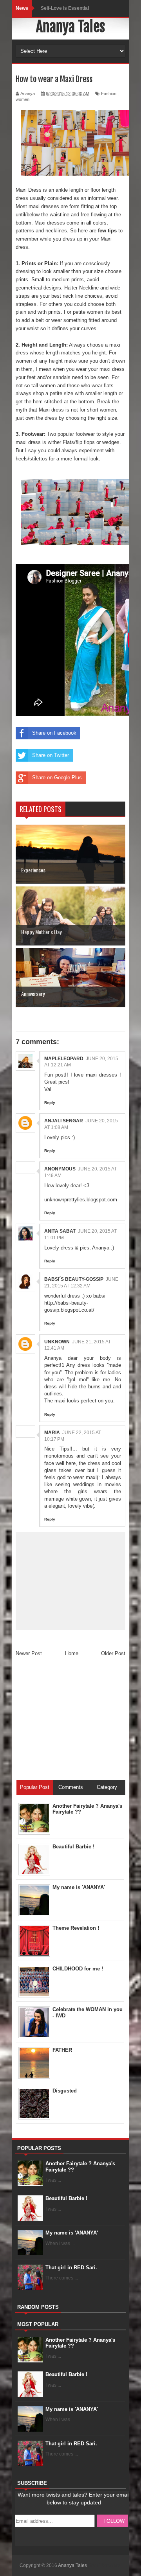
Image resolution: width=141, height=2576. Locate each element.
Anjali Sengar (64, 1121)
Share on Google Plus (57, 777)
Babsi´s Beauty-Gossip (74, 1279)
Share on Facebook (54, 733)
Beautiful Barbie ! (66, 2198)
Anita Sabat (60, 1231)
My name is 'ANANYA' (72, 2233)
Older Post (113, 1653)
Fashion (109, 93)
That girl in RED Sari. (71, 2268)
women (23, 99)
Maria (52, 1433)
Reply (50, 1103)
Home (72, 1653)
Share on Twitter (51, 755)
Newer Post (29, 1653)
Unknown (57, 1342)
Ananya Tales (70, 27)
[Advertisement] (74, 1721)
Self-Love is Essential (65, 8)
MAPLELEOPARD (64, 1059)
